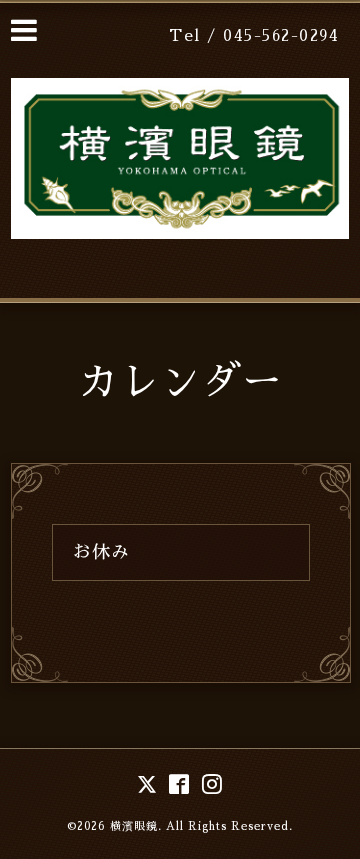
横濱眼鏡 (134, 826)
